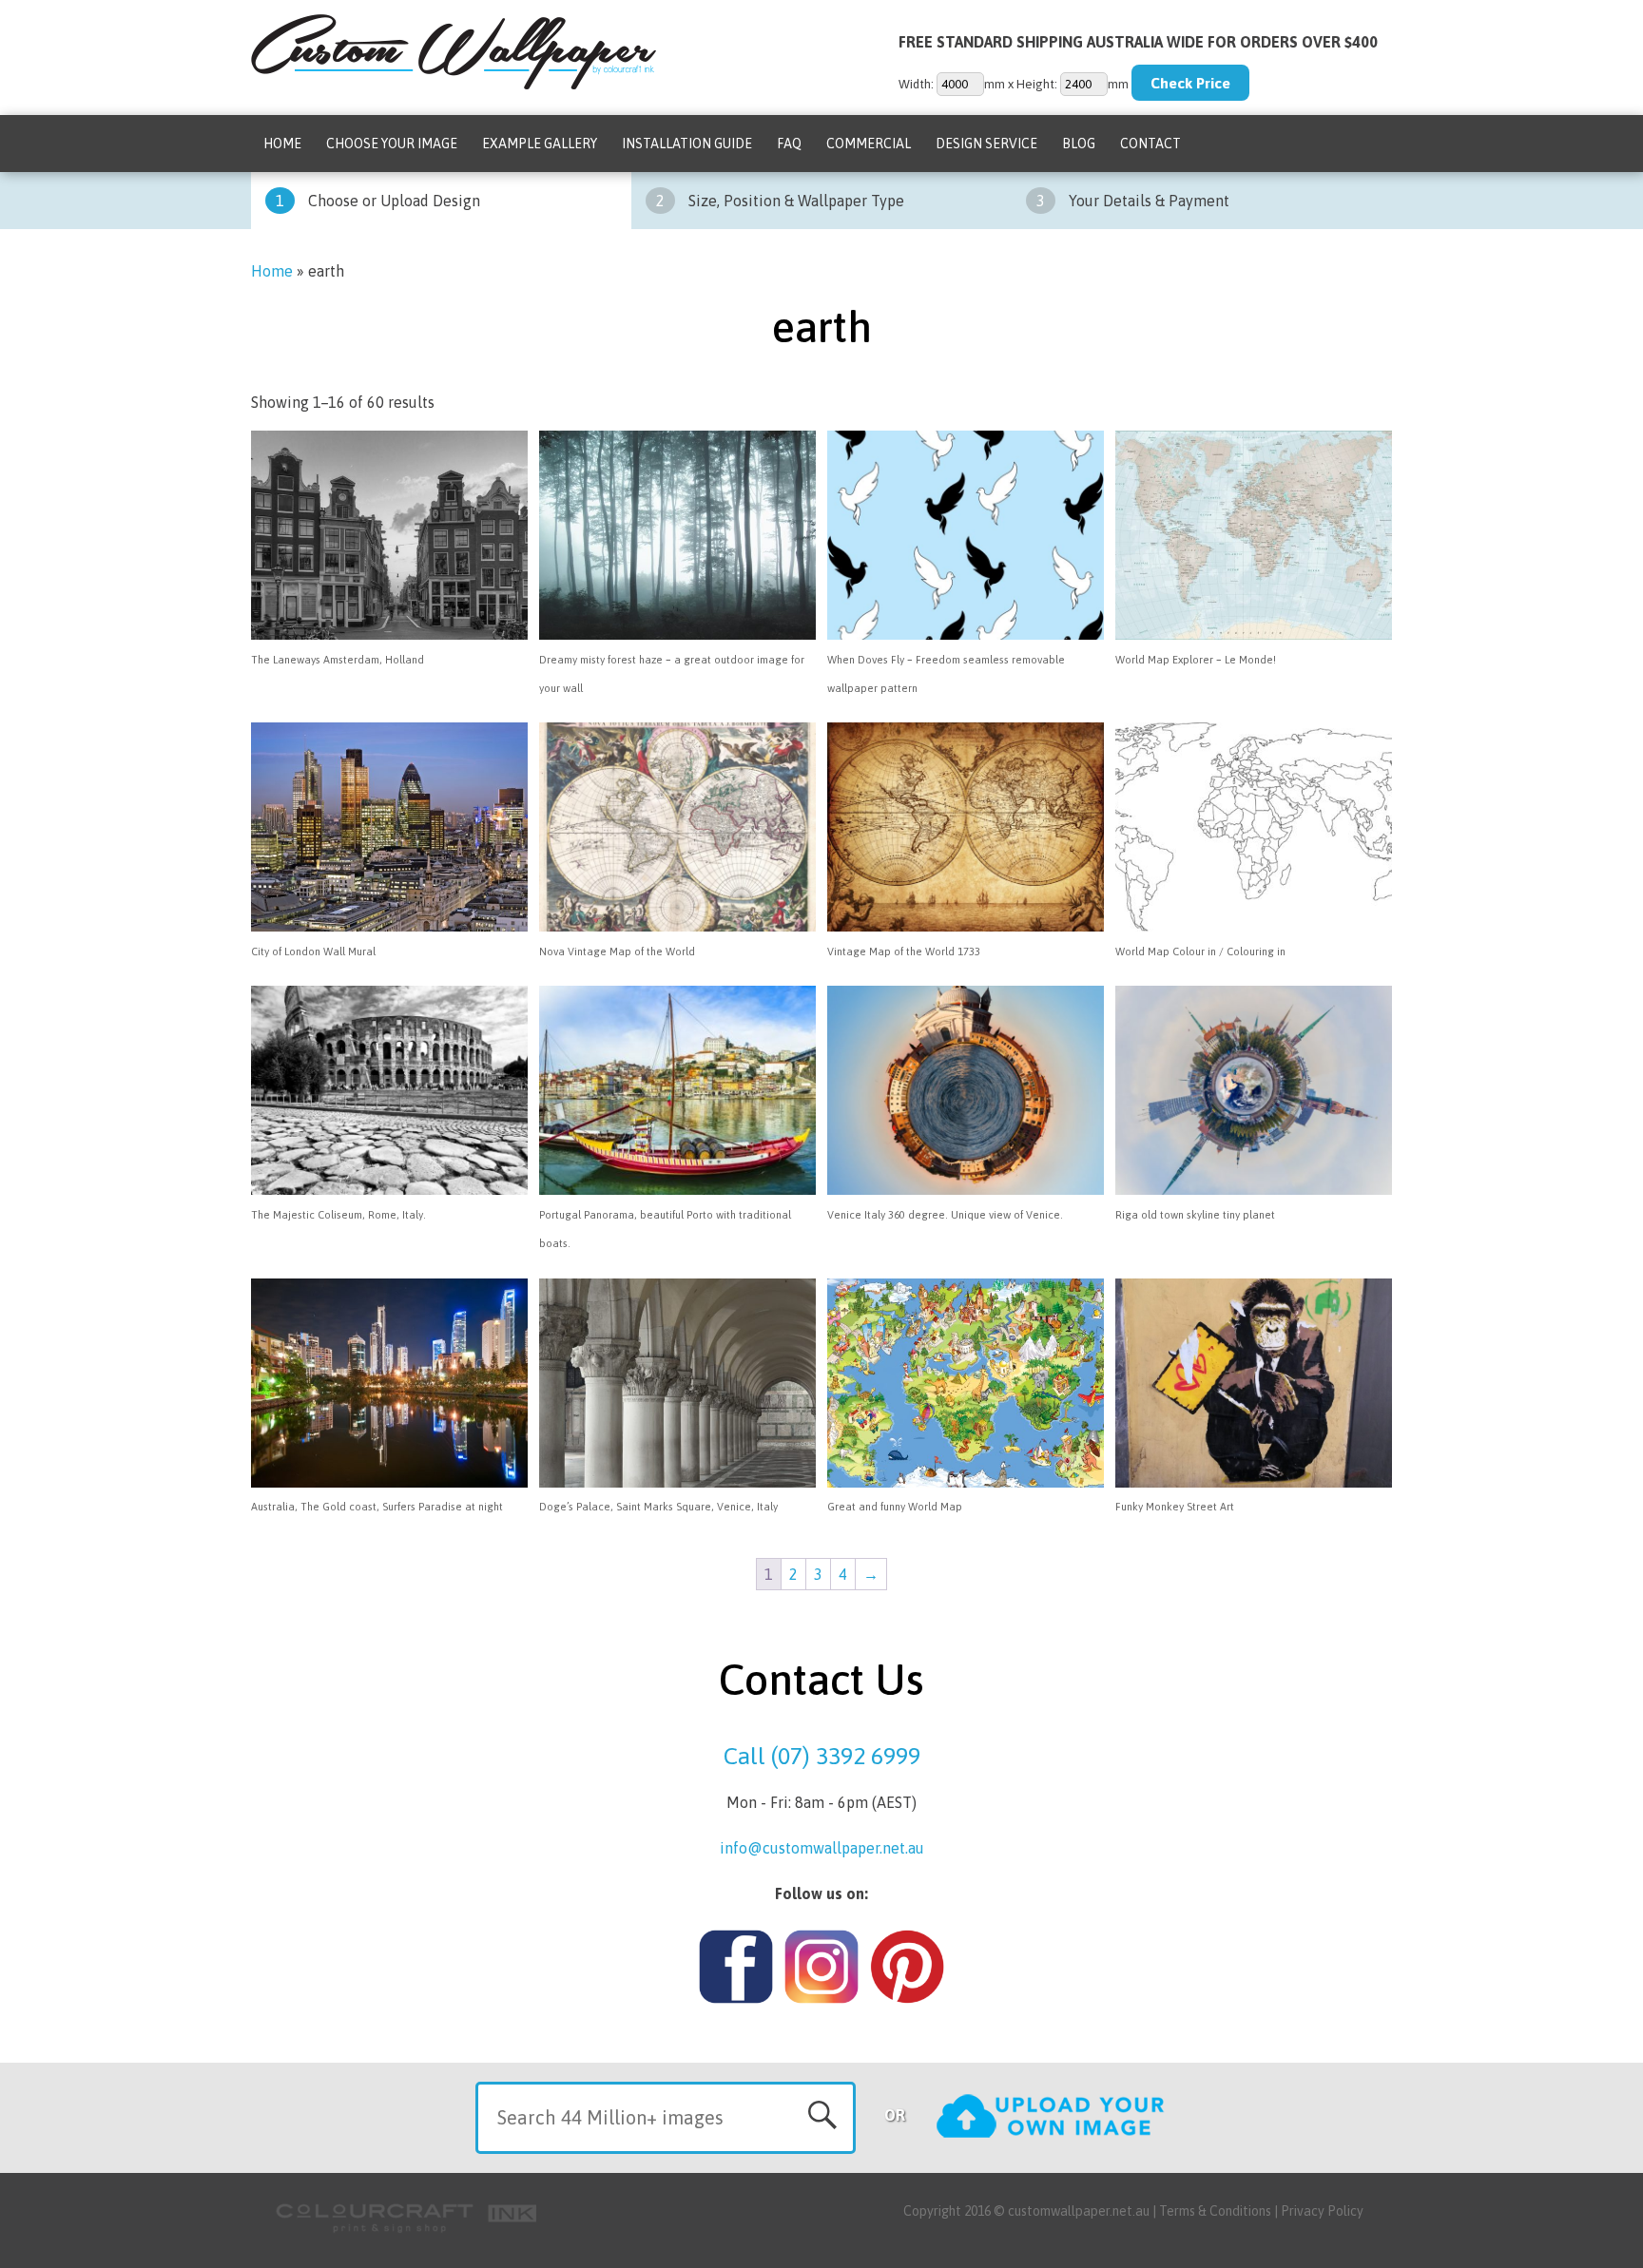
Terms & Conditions (1215, 2211)
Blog (1079, 144)
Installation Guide (687, 144)
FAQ (789, 144)
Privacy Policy (1322, 2211)
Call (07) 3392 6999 (822, 1756)
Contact (1150, 144)
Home (282, 144)
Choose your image (392, 144)
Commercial (869, 144)
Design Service (986, 144)
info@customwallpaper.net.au (822, 1848)
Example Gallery (540, 144)
